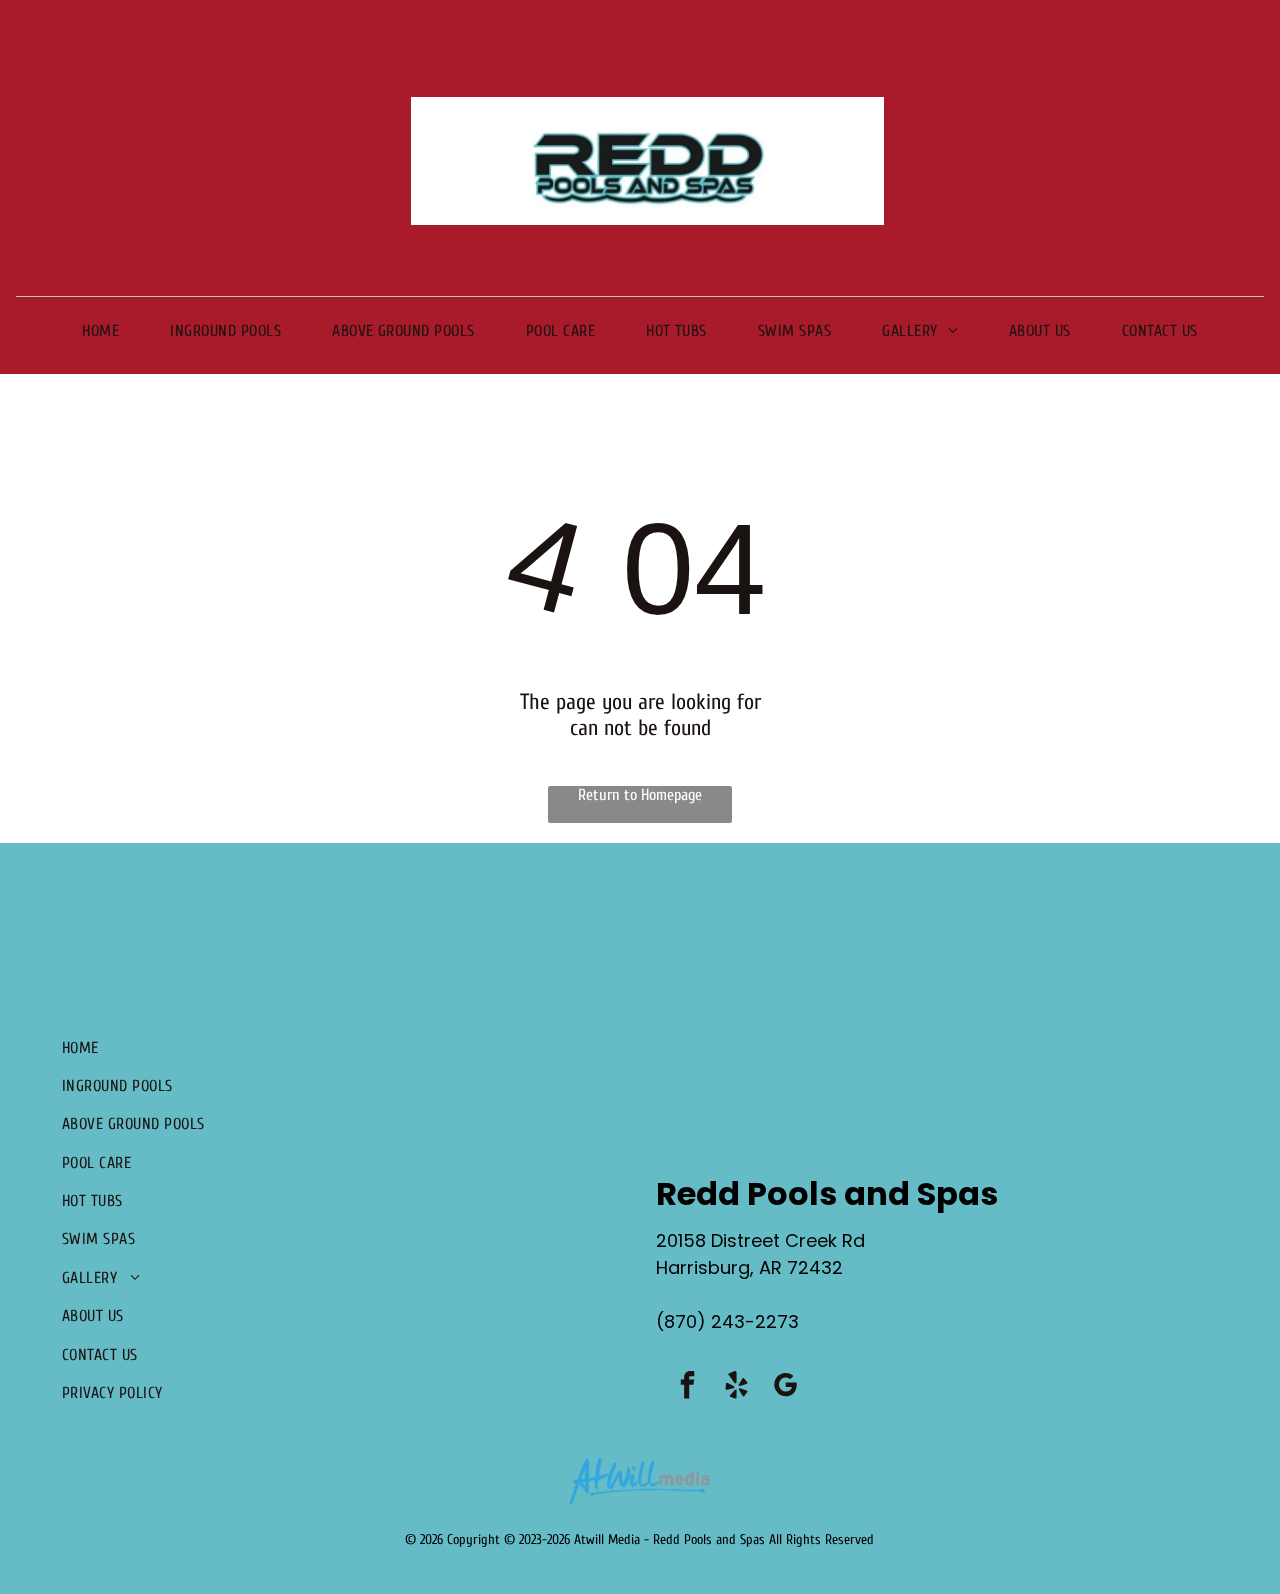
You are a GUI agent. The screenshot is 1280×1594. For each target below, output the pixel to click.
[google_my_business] (786, 1387)
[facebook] (688, 1387)
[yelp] (737, 1387)
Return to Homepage (640, 795)
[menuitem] (100, 330)
